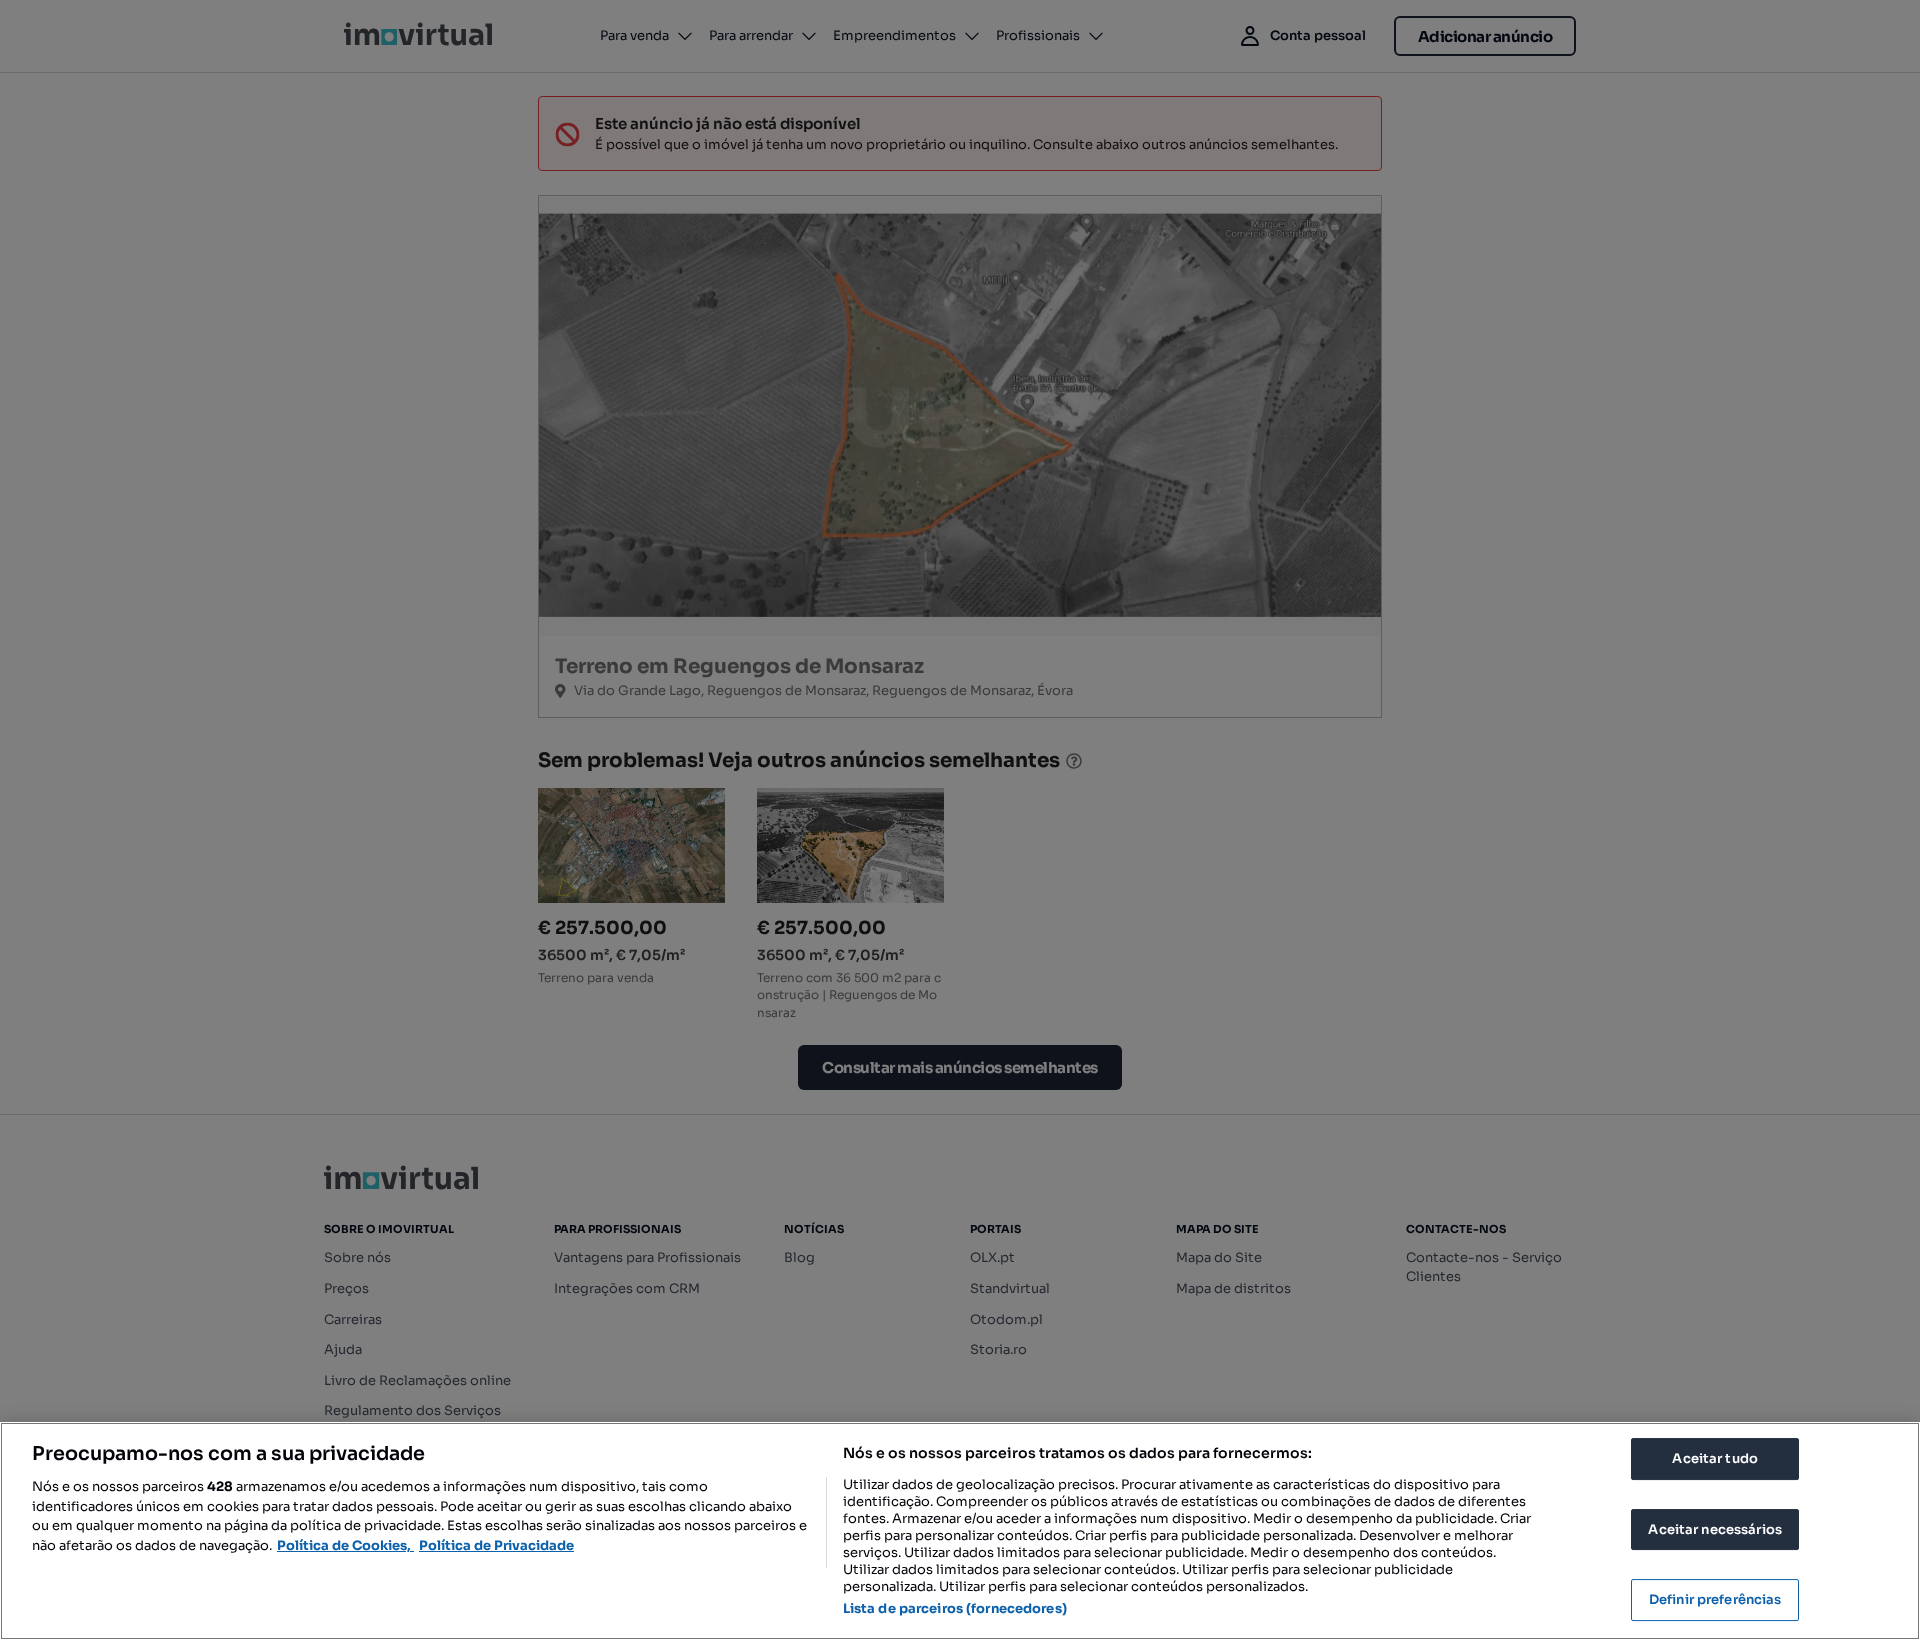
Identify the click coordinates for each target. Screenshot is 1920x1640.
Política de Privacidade (496, 1545)
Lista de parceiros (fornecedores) (955, 1608)
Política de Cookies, (345, 1545)
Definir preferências (1715, 1599)
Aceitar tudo (1715, 1458)
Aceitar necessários (1714, 1529)
